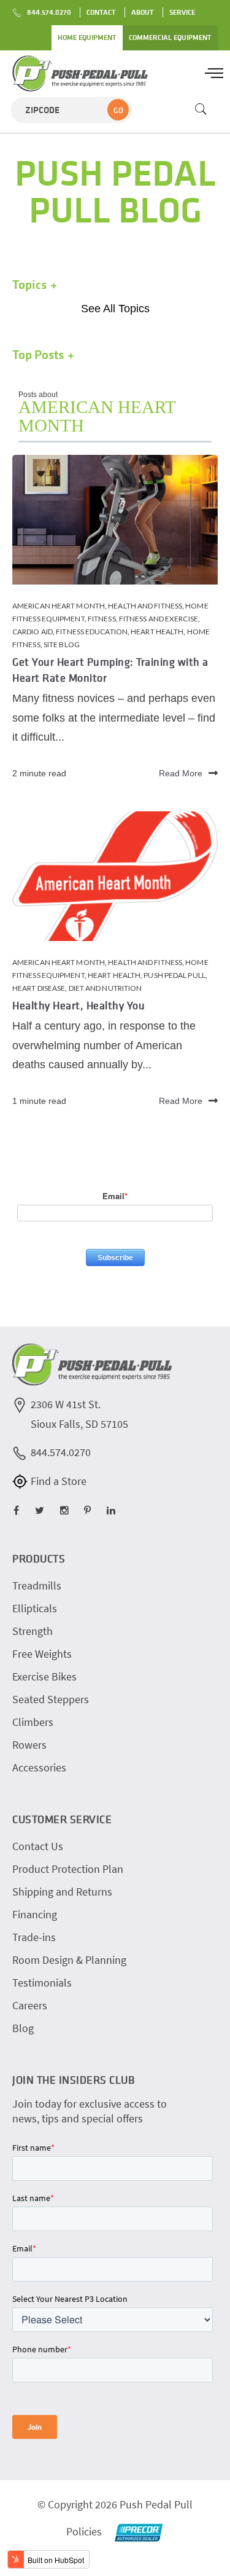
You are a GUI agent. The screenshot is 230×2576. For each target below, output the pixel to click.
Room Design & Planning (69, 1960)
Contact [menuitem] (101, 12)
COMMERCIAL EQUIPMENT (170, 37)
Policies (84, 2531)
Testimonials (42, 1983)
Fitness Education (92, 632)
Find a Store (59, 1481)
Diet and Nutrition (105, 988)
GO (118, 110)
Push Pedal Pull (174, 975)
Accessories (39, 1767)
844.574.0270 (61, 1452)
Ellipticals (35, 1608)
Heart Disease (39, 988)
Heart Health (157, 632)
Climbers (33, 1722)
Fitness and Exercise (159, 619)
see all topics (115, 309)
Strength (33, 1631)
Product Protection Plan (68, 1869)
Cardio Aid (33, 632)
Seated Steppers (51, 1699)
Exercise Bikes (44, 1676)
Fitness (102, 619)
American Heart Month (59, 606)
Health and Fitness (145, 606)
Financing (35, 1914)
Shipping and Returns (62, 1892)
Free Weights (42, 1654)
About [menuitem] (143, 12)
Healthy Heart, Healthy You (79, 1005)
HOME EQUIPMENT (87, 37)
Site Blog (62, 644)
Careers (30, 2005)
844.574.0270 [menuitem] (49, 12)
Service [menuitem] (182, 12)
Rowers (29, 1745)
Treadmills (37, 1585)
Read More (181, 773)
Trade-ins (34, 1937)
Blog (23, 2028)
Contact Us (38, 1846)
